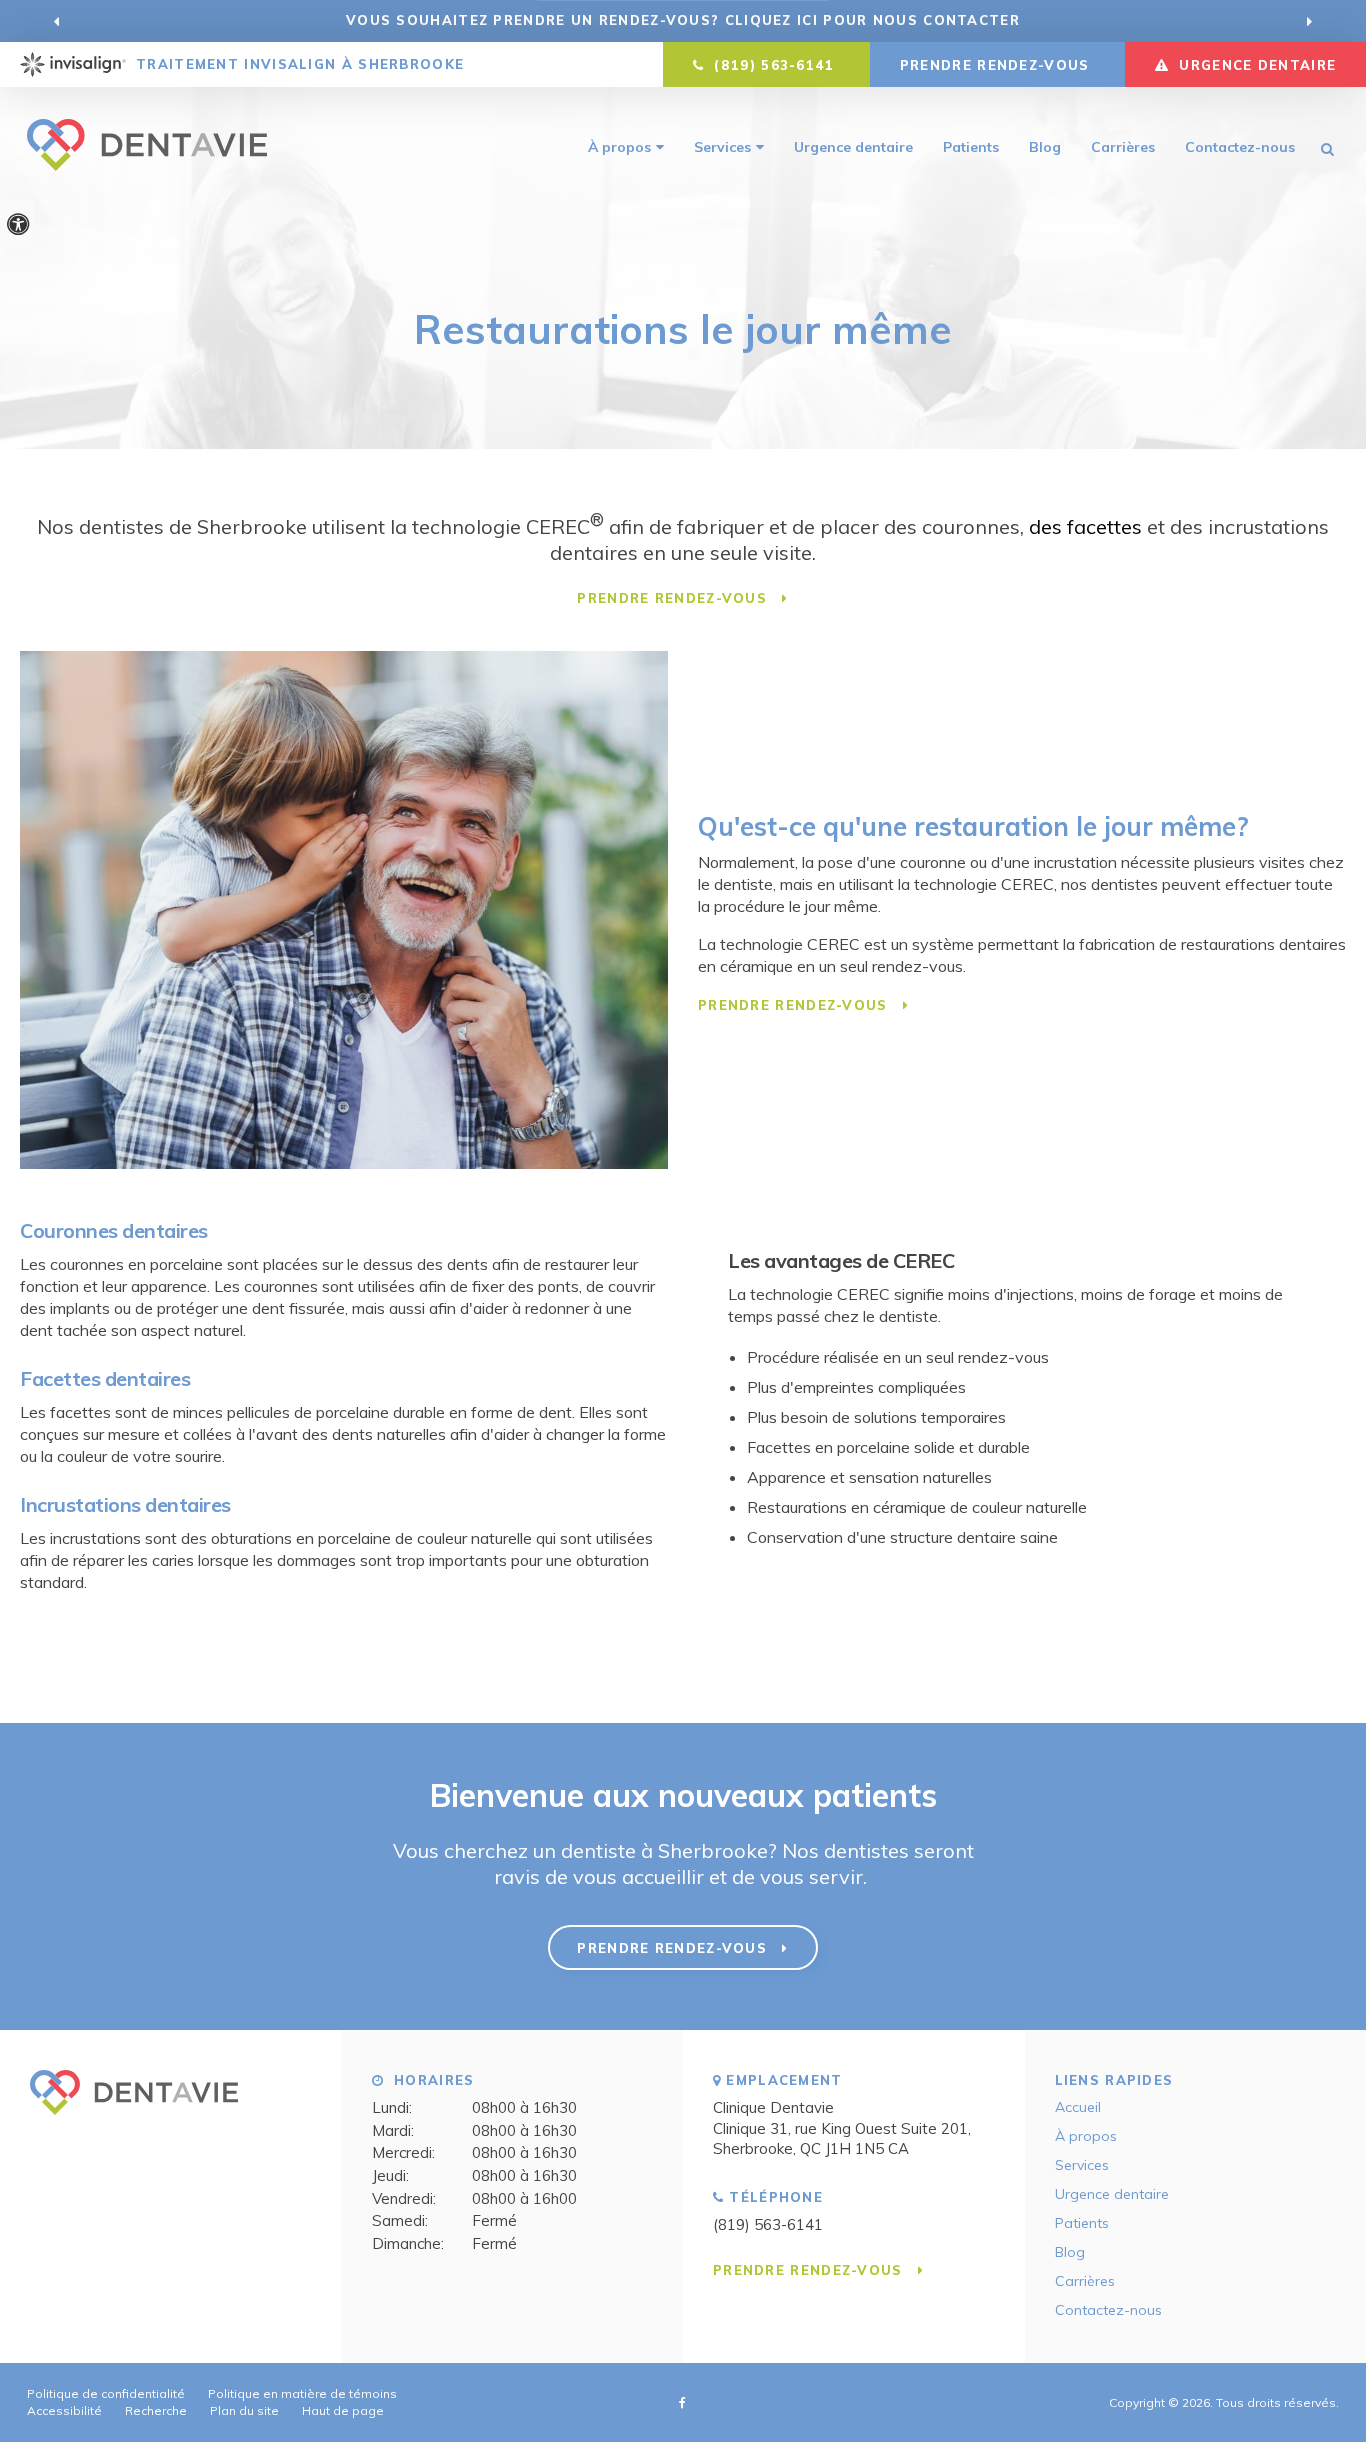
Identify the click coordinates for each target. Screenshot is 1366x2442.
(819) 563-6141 (768, 2224)
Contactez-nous (1240, 147)
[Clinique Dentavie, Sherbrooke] (134, 2123)
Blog (1045, 147)
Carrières (1123, 147)
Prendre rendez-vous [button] (997, 65)
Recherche (156, 2410)
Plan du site (244, 2410)
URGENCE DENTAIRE (1255, 65)
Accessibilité (64, 2410)
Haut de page (343, 2410)
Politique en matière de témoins (302, 2393)
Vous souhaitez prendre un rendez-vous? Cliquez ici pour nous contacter (683, 20)
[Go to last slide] (57, 21)
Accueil (1078, 2107)
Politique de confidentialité (106, 2393)
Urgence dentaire (853, 147)
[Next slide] (1309, 21)
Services (722, 147)
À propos (619, 147)
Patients (971, 147)
